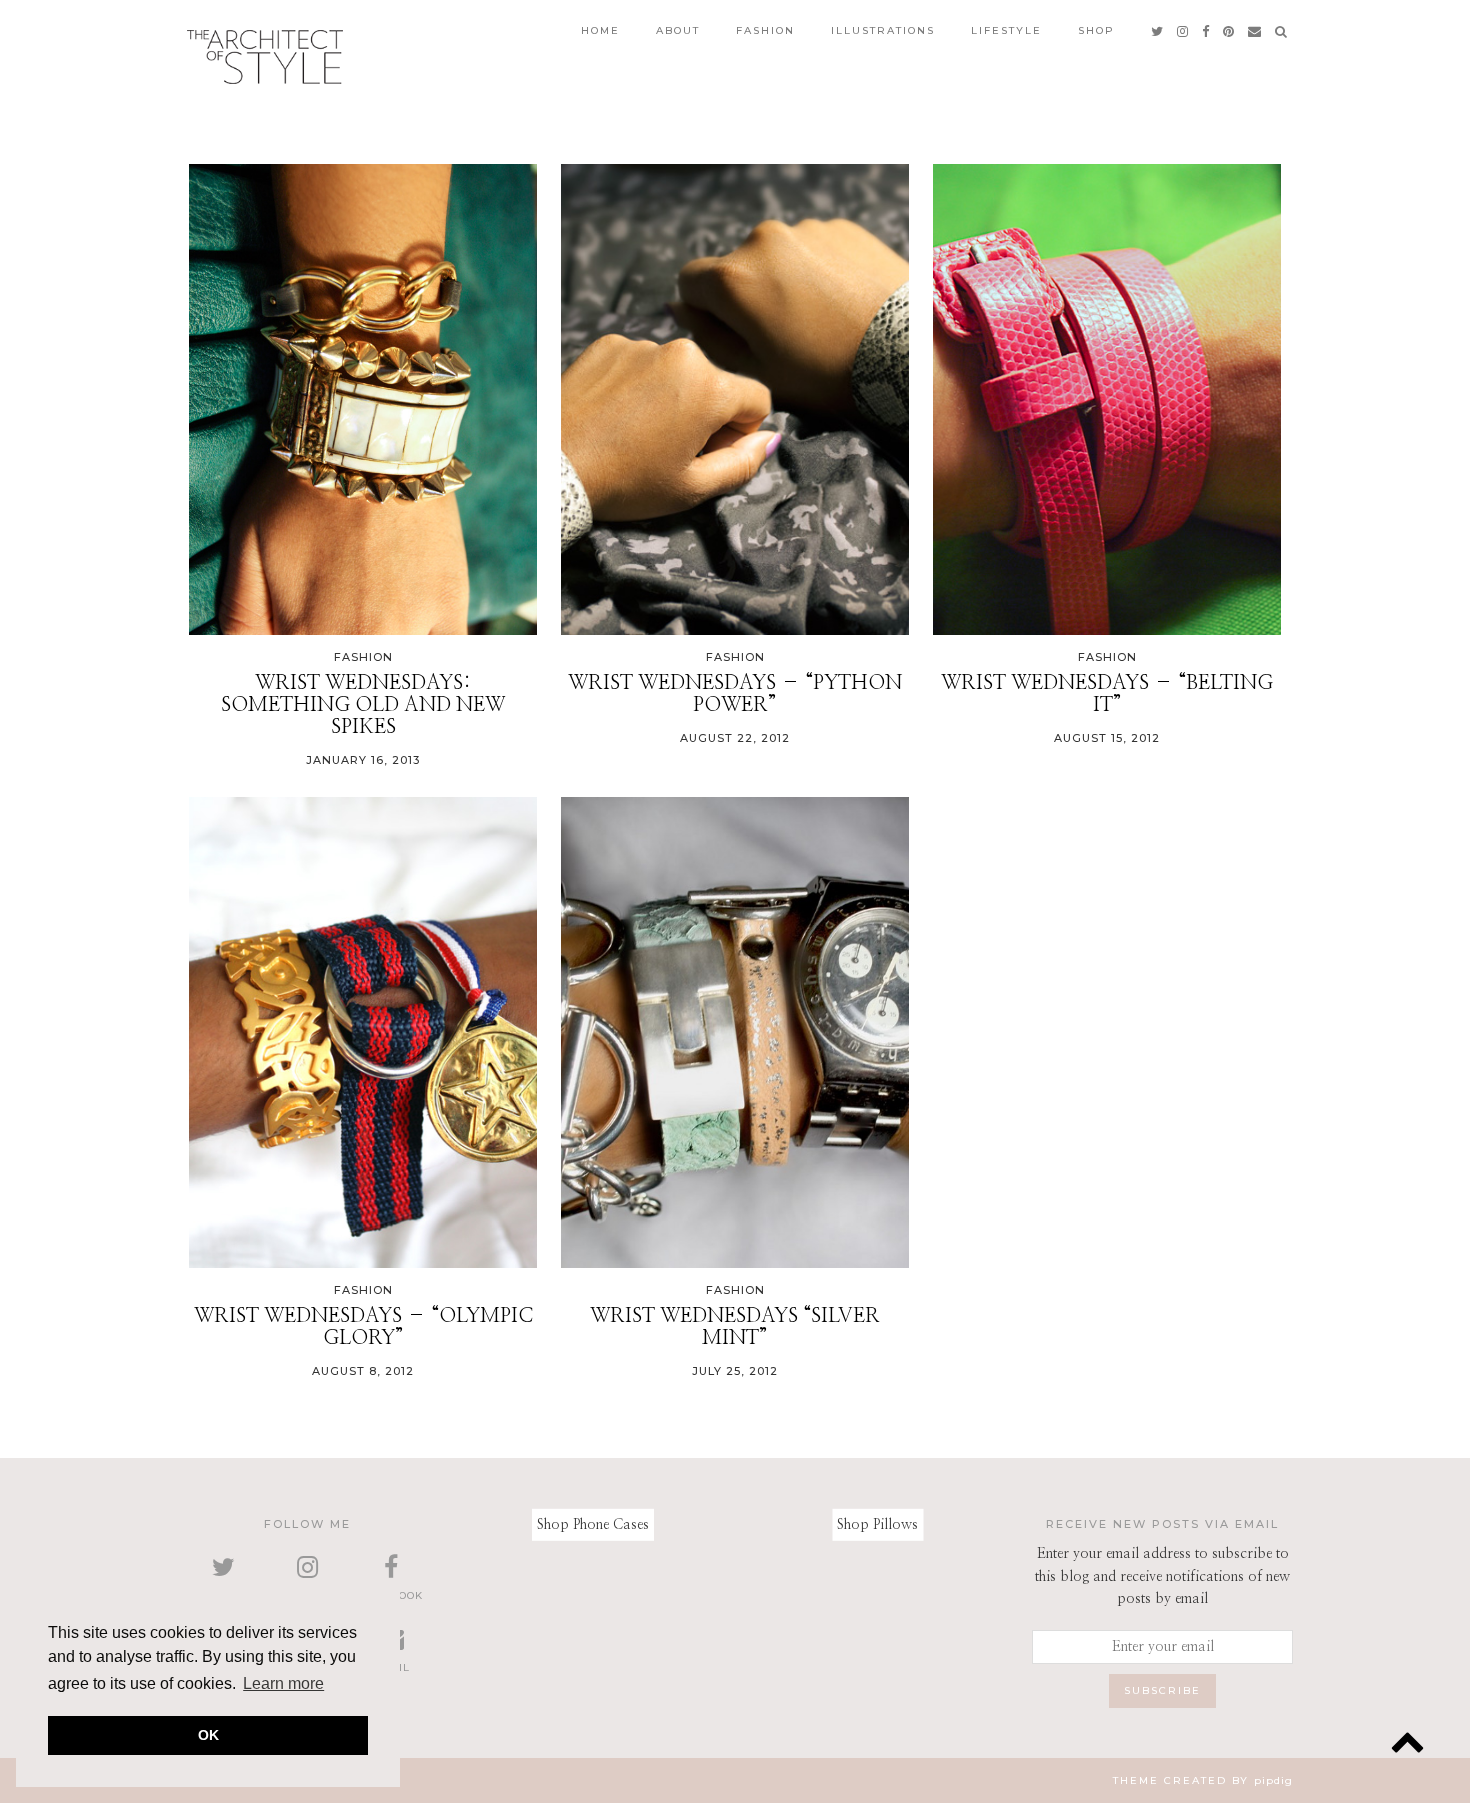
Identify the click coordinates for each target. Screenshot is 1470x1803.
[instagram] (1183, 31)
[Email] (1255, 31)
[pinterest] (1229, 31)
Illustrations (883, 30)
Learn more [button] (283, 1683)
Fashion (765, 30)
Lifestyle (1006, 30)
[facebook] (1206, 31)
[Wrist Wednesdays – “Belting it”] (1107, 399)
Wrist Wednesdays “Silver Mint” (735, 1327)
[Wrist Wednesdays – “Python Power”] (735, 399)
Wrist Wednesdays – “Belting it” (1107, 694)
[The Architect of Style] (265, 57)
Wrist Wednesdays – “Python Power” (735, 694)
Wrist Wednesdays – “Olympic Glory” (363, 1327)
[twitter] (1158, 31)
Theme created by (1203, 1780)
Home (600, 30)
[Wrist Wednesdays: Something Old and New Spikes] (363, 399)
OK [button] (208, 1735)
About (678, 30)
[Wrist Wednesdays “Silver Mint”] (735, 1032)
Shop (1096, 30)
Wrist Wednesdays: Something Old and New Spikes (363, 705)
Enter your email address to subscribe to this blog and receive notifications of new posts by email (1162, 1576)
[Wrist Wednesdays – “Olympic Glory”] (363, 1032)
